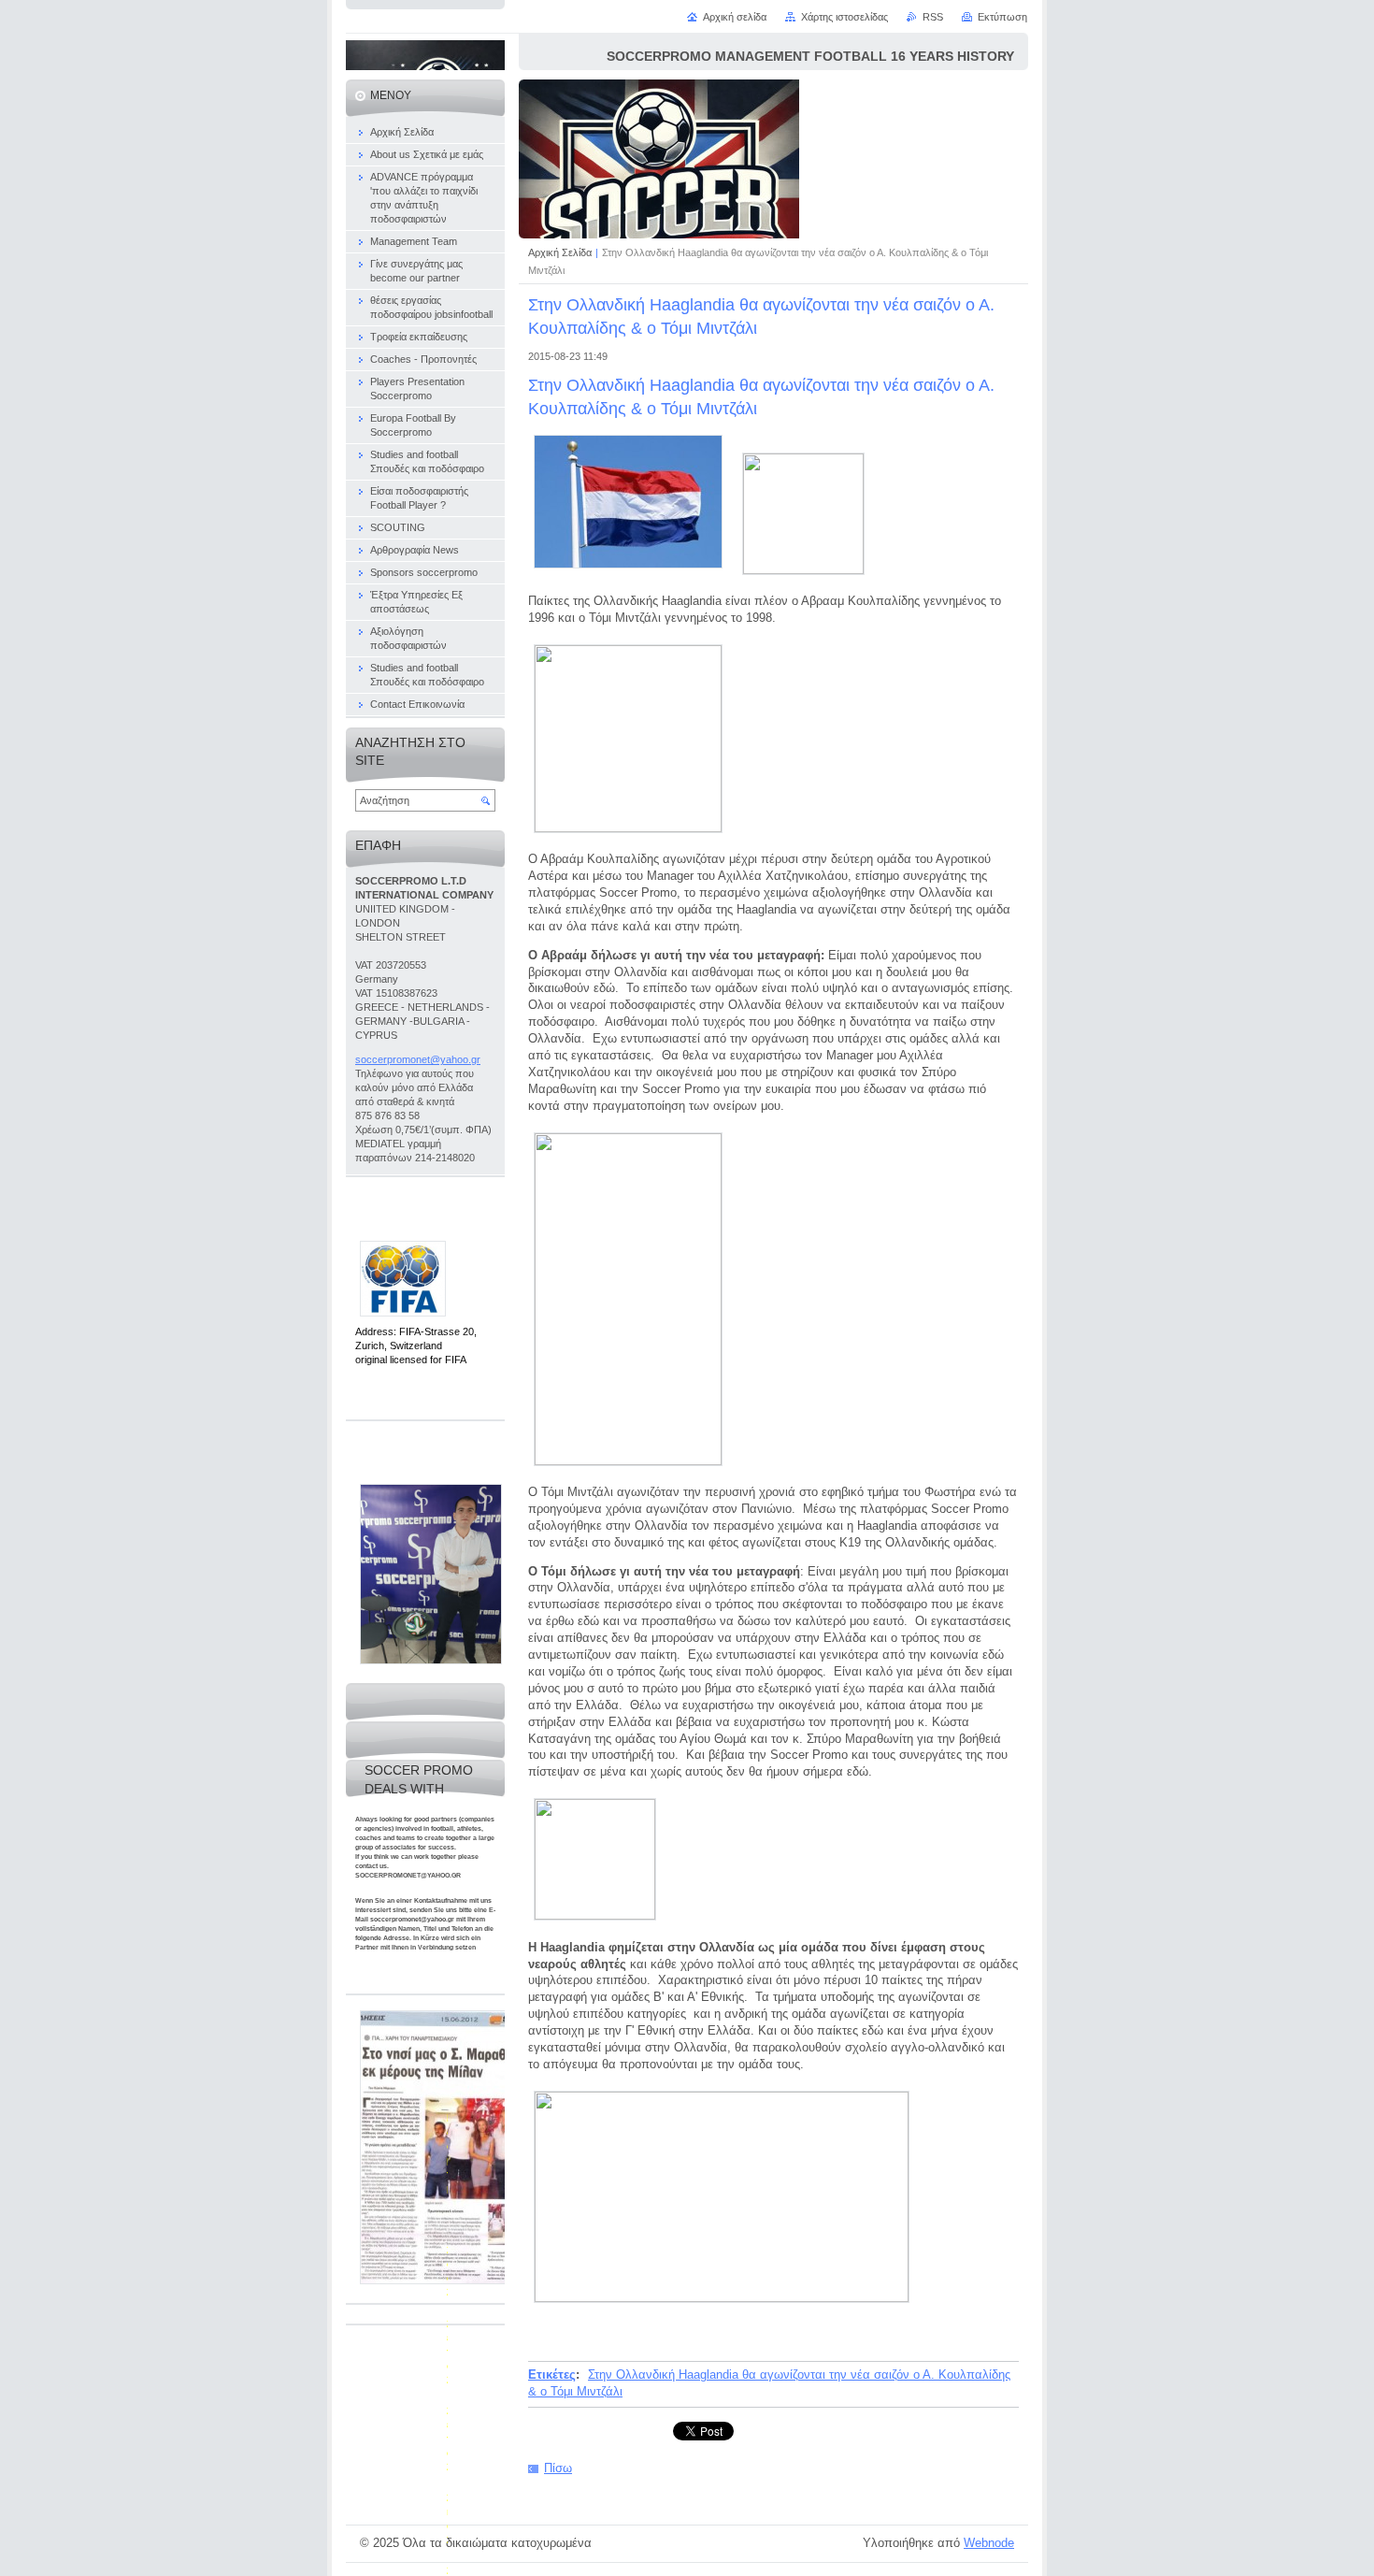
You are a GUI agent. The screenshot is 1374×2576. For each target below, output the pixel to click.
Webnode (989, 2543)
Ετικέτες (552, 2375)
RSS (933, 17)
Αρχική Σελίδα (560, 252)
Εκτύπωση (1002, 17)
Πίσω (558, 2468)
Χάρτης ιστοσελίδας (844, 17)
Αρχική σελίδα (735, 17)
